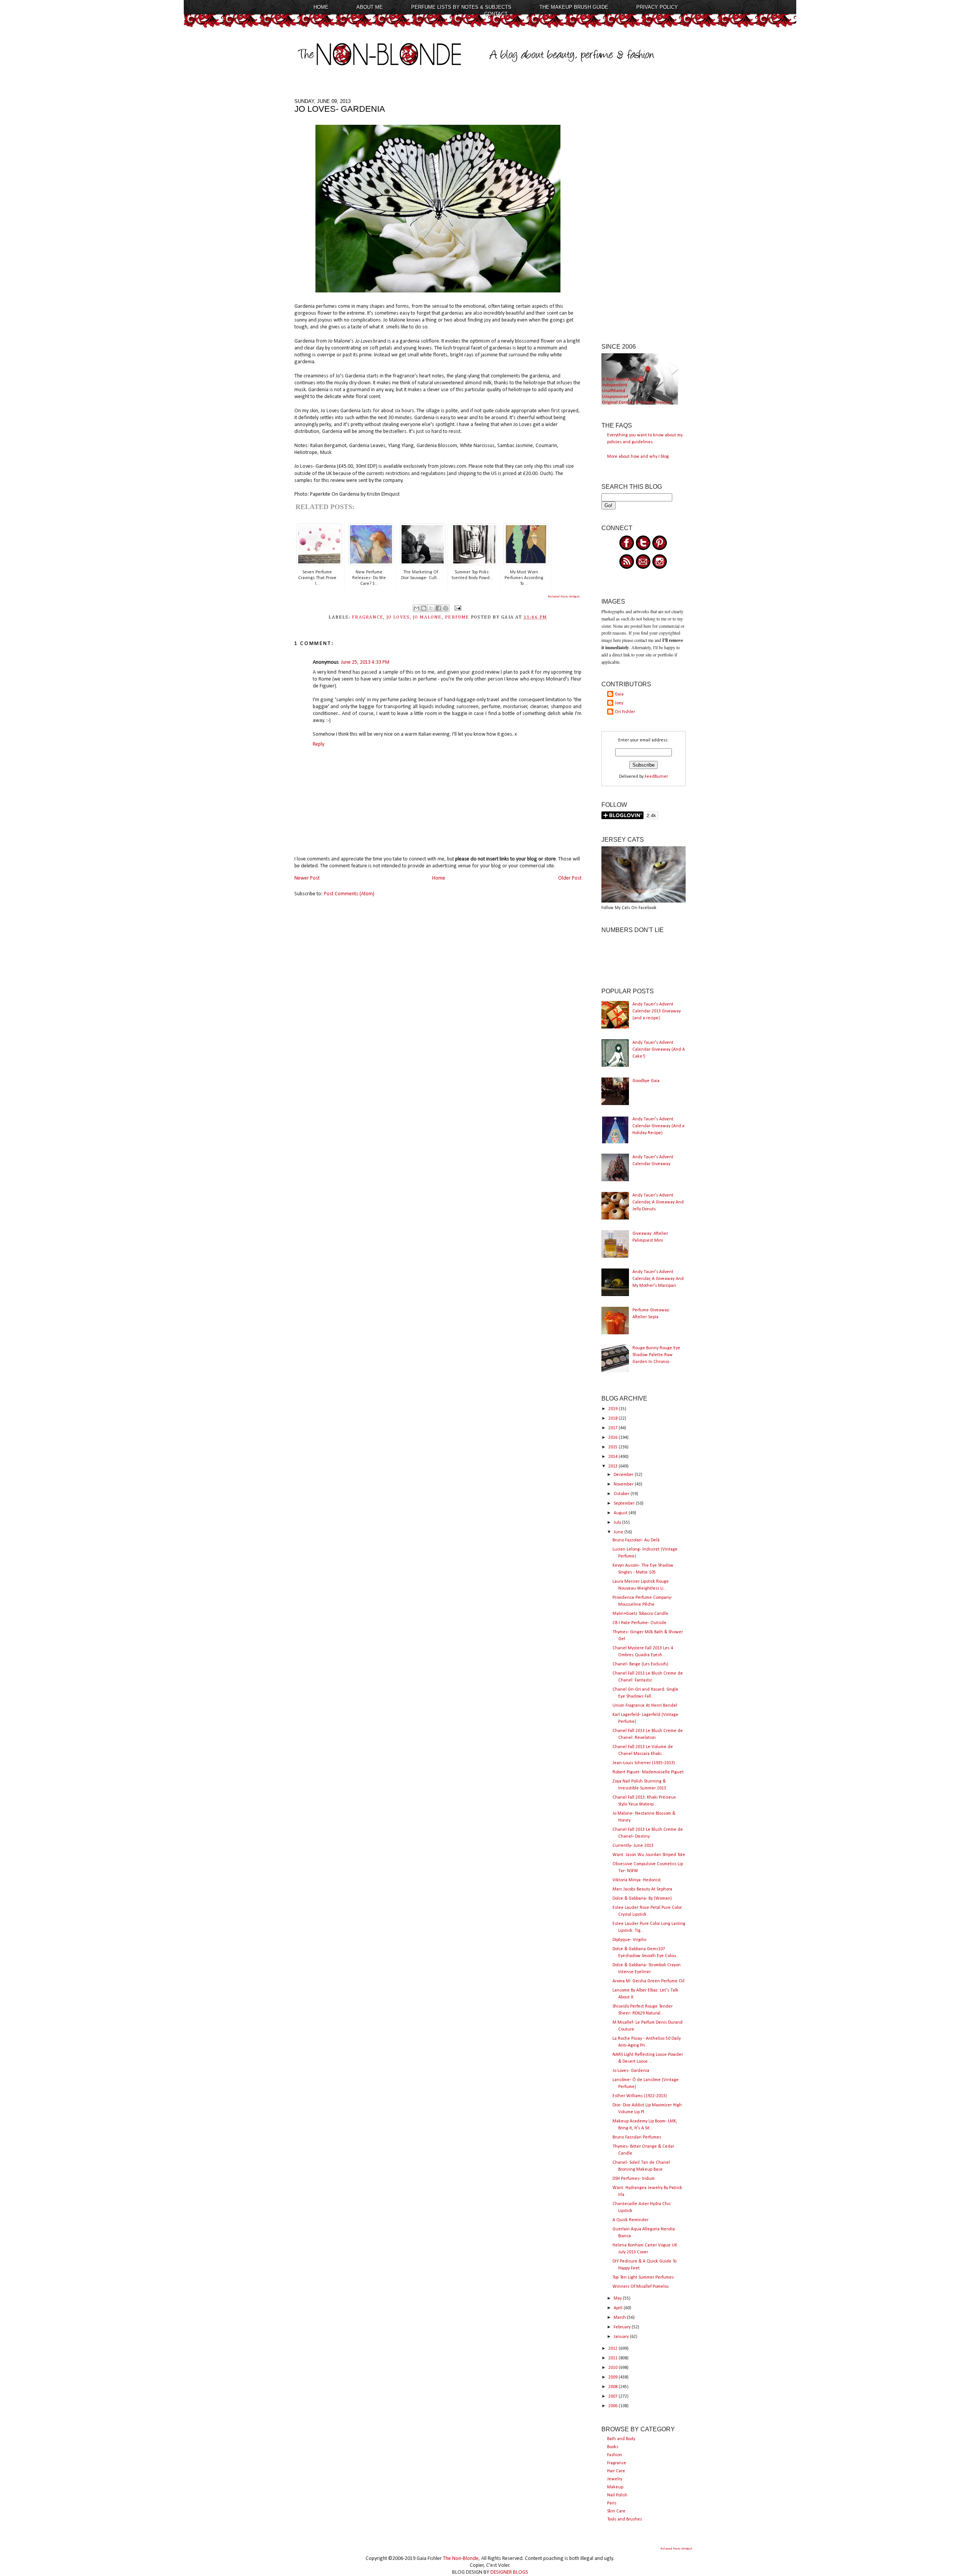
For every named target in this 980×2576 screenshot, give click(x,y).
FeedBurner (656, 777)
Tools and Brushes (625, 2519)
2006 (613, 2406)
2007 (613, 2396)
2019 (613, 1409)
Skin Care (616, 2511)
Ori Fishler (625, 712)
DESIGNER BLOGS (509, 2572)
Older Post (570, 878)
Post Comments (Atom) (349, 894)
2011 (613, 2358)
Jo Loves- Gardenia (631, 2071)
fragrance (367, 617)
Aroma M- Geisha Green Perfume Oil (648, 1981)
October (622, 1494)
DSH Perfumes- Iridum (634, 2179)
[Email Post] (457, 608)
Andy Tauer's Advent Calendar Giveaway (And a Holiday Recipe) (658, 1126)
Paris (612, 2503)
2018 (613, 1419)
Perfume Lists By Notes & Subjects (461, 7)
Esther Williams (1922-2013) (640, 2096)
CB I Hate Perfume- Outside (639, 1623)
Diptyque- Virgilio (629, 1940)
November (624, 1484)
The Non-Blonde (461, 2559)
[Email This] (416, 608)
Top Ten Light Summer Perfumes (643, 2277)
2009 (613, 2377)
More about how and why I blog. (639, 457)
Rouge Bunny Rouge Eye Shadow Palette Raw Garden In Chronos (656, 1355)
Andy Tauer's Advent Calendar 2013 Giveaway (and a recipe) (657, 1011)
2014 (613, 1457)
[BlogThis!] (424, 608)
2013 (613, 1466)
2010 (613, 2368)
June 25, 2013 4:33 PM (365, 662)
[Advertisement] (644, 213)
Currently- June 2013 (633, 1846)
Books (613, 2447)
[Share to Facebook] (438, 608)
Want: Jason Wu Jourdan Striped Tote (649, 1855)
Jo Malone (427, 617)
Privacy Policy (657, 7)
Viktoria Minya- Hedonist (637, 1880)
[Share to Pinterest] (446, 608)
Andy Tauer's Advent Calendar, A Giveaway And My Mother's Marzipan (658, 1279)
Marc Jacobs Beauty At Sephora (642, 1889)
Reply (318, 744)
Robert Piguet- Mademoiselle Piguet (648, 1772)
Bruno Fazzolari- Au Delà (636, 1540)
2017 (613, 1428)
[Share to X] (431, 608)
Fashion (615, 2455)
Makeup (615, 2487)
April (619, 2308)
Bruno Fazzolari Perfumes (637, 2137)
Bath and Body (621, 2439)
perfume (457, 617)
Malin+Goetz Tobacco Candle (640, 1614)
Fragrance (617, 2463)
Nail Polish (617, 2495)
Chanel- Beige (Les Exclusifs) (640, 1664)
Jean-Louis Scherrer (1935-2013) (644, 1763)
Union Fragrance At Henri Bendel (645, 1706)
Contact (496, 14)
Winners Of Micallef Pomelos (641, 2287)
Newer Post (307, 878)
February (623, 2327)
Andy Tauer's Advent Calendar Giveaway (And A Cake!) (659, 1050)
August (621, 1513)
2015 (613, 1447)
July (618, 1523)
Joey (619, 703)
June (619, 1532)
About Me (370, 7)
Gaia (619, 694)
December (624, 1475)
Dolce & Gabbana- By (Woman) (642, 1899)
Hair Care (616, 2471)
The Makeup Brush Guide (574, 7)
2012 (613, 2349)
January (622, 2337)
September (625, 1503)
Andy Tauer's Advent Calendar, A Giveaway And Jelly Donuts (658, 1202)
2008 (613, 2387)
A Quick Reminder (630, 2220)
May (618, 2298)
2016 (613, 1438)
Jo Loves (398, 617)
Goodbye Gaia (646, 1081)
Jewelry (615, 2479)
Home (321, 7)
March (620, 2318)
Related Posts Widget (564, 597)
